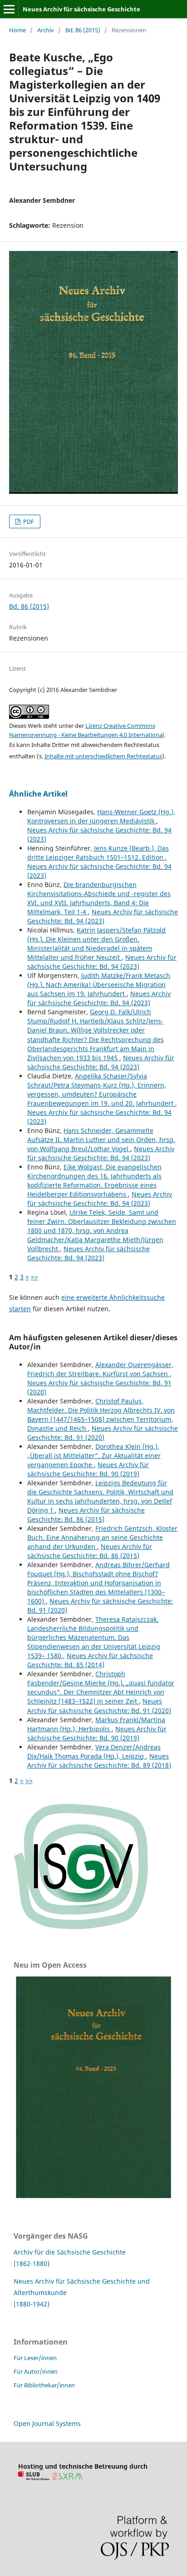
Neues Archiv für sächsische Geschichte (81, 9)
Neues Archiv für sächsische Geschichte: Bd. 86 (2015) (86, 1515)
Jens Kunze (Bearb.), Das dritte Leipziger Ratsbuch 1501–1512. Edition (98, 853)
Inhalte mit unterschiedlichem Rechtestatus (103, 756)
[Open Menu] (9, 9)
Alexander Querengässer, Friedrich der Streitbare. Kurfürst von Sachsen (100, 1369)
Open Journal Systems (47, 2423)
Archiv (46, 30)
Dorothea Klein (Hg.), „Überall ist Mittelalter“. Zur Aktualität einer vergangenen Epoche (94, 1456)
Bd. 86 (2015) (83, 30)
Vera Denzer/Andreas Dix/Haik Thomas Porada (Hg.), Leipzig (94, 1752)
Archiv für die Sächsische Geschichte (70, 2252)
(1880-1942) (32, 2304)
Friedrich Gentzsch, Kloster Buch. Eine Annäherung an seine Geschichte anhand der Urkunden (102, 1537)
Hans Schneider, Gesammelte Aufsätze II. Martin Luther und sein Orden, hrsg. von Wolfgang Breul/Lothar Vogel (101, 1140)
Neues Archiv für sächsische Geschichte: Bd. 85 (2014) (90, 1660)
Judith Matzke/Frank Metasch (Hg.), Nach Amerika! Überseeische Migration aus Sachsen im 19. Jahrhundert (99, 985)
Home (17, 30)
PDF (28, 521)
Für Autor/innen (36, 2371)
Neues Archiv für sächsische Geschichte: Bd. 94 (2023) (103, 916)
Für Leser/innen (35, 2358)
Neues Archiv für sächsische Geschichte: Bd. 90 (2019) (88, 1469)
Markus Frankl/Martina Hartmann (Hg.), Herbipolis (96, 1724)
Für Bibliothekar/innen (44, 2385)
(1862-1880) (32, 2263)
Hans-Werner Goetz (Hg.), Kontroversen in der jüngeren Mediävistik (101, 816)
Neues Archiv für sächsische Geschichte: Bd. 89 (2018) (99, 1761)
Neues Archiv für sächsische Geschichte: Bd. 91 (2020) (103, 1433)
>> (34, 1277)
